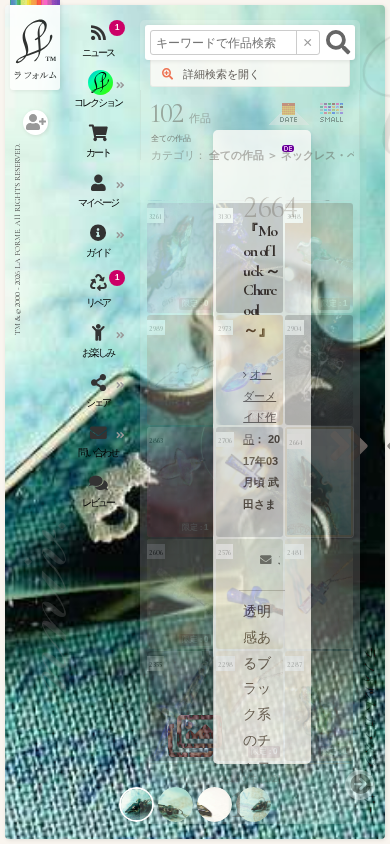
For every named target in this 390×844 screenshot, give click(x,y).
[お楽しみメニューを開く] (100, 345)
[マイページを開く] (100, 195)
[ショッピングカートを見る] (100, 145)
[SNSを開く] (100, 395)
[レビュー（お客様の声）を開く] (100, 495)
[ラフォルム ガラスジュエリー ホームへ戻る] (35, 45)
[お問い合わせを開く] (100, 445)
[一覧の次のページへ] (360, 785)
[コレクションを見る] (100, 95)
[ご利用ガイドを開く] (100, 245)
